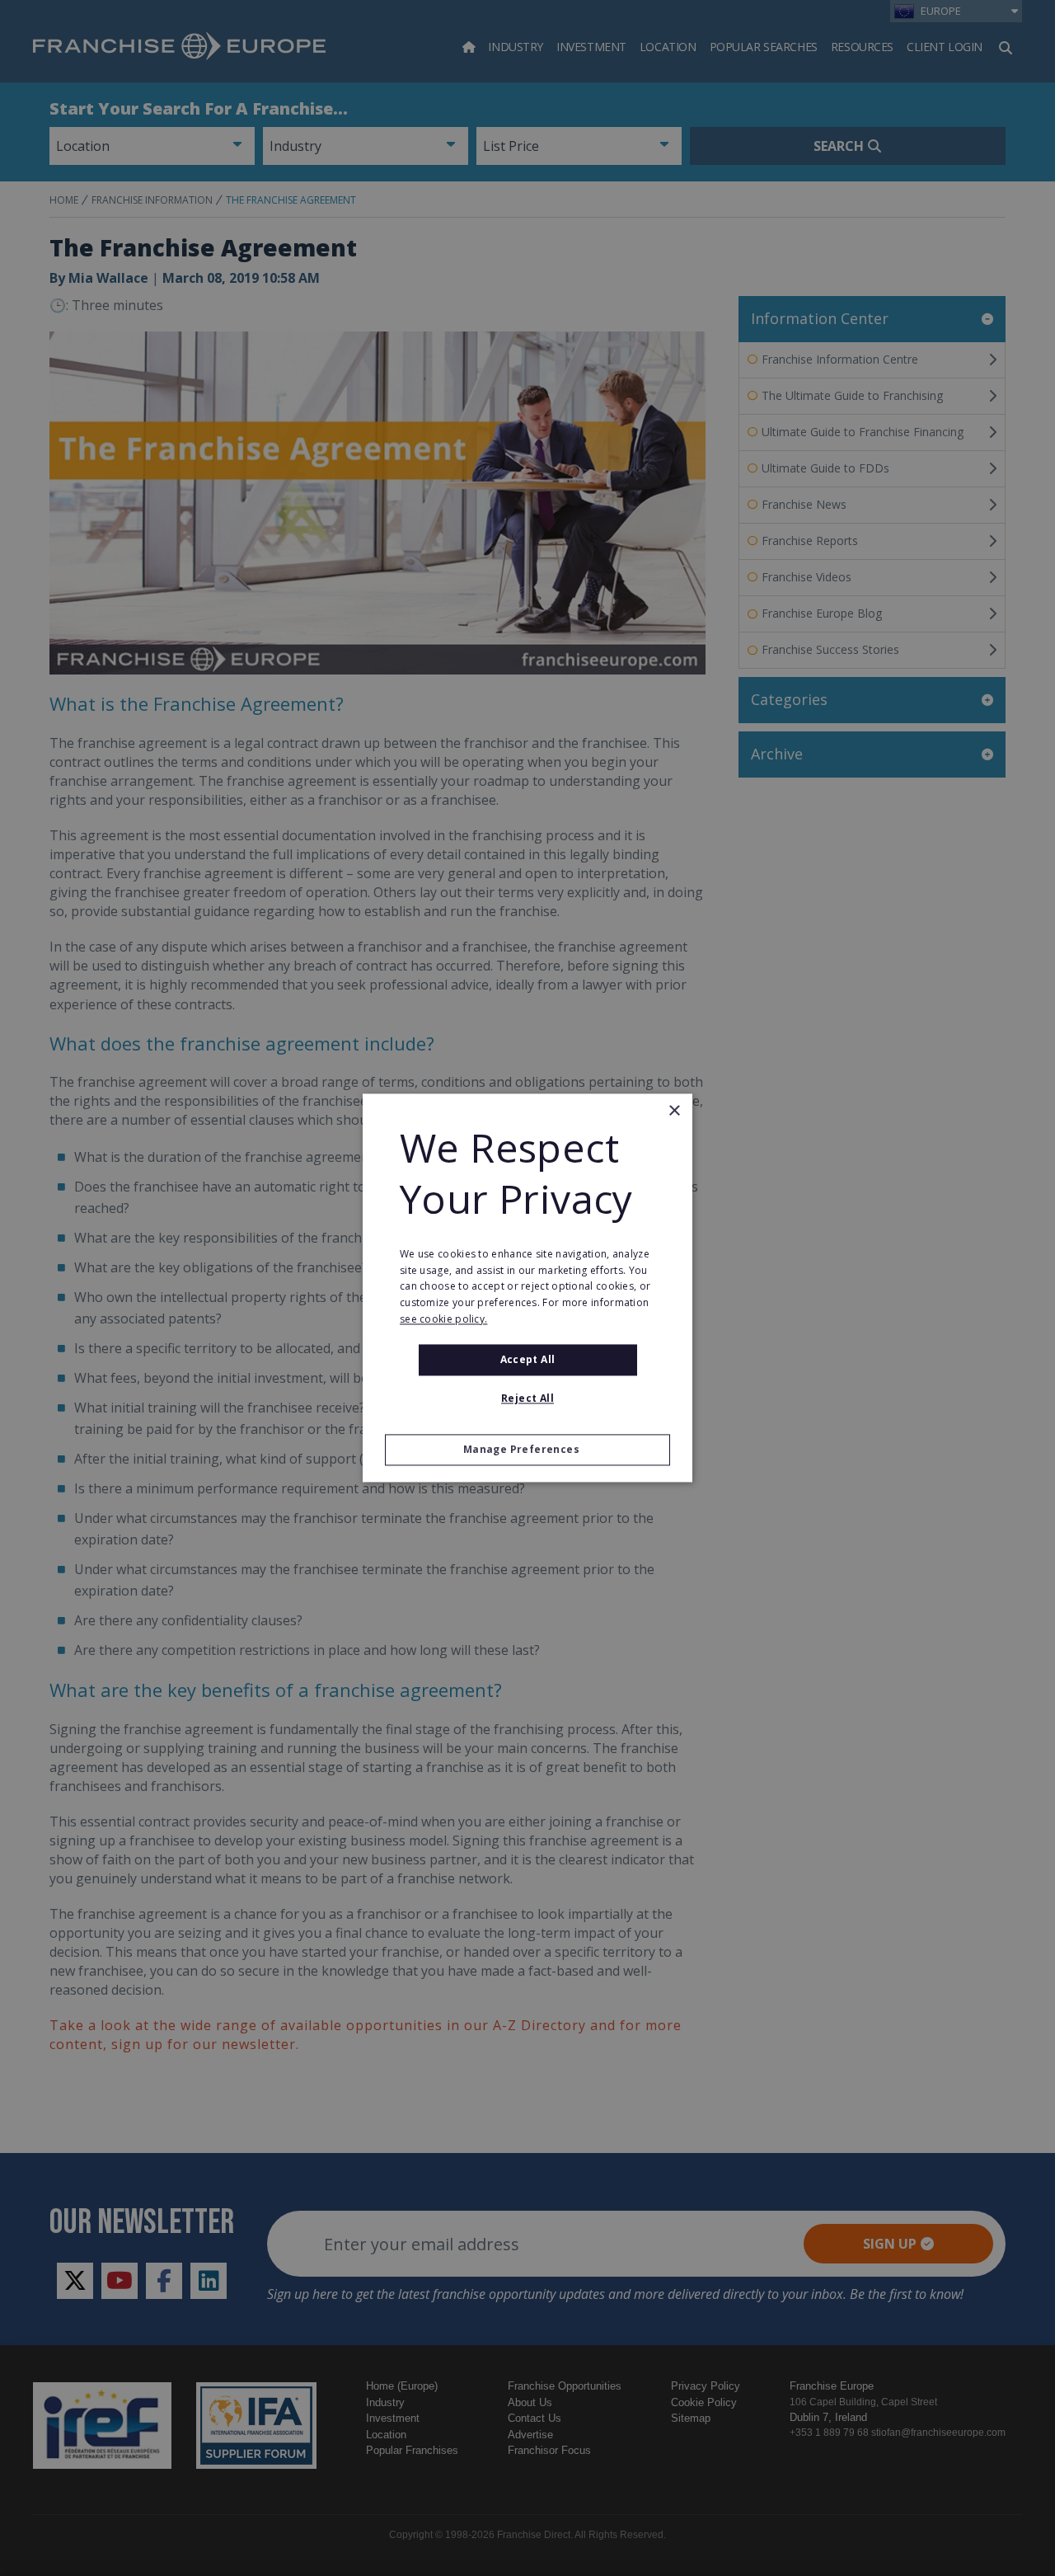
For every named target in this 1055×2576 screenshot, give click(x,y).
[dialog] (527, 1288)
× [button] (674, 1111)
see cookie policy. (443, 1319)
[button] (527, 1450)
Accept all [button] (528, 1359)
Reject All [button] (527, 1399)
